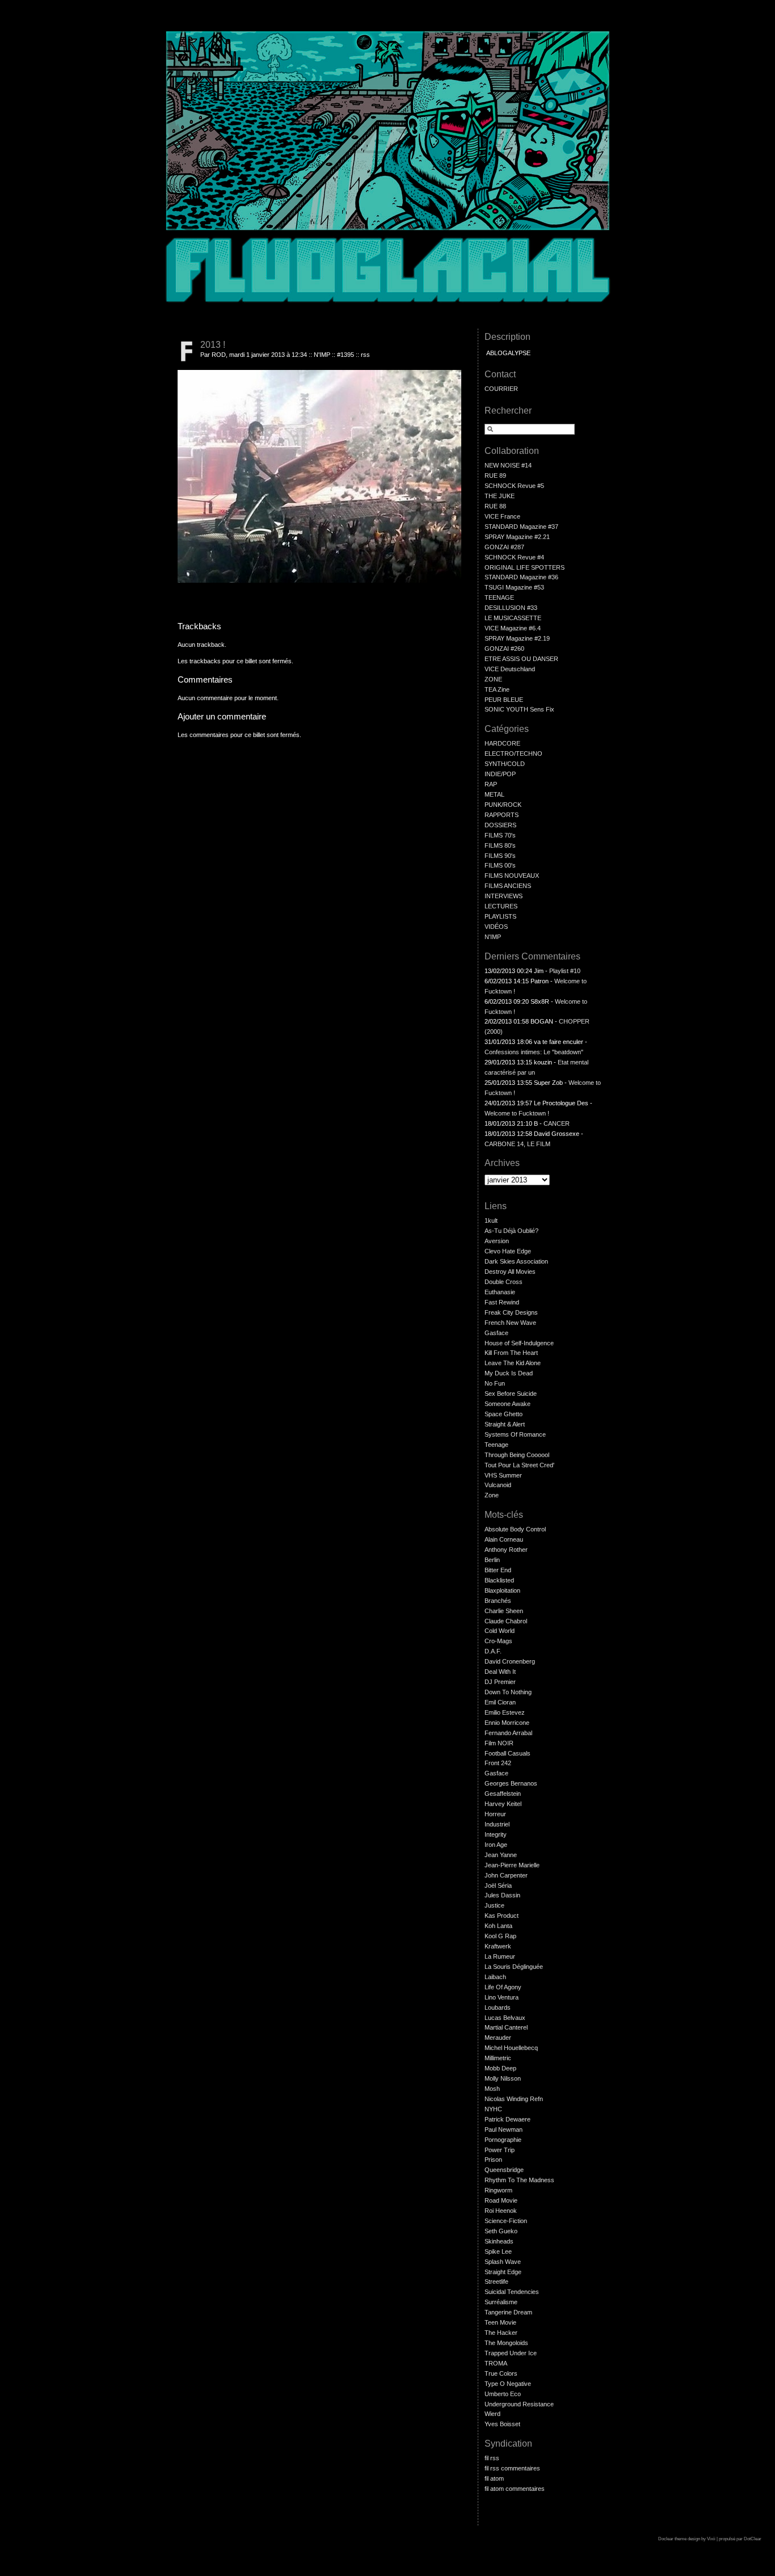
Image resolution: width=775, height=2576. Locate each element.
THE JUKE (500, 496)
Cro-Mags (498, 1641)
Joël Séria (498, 1885)
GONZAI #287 (504, 547)
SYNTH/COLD (505, 764)
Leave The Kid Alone (513, 1363)
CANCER (557, 1123)
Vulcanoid (498, 1485)
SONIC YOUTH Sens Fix (519, 709)
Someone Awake (507, 1404)
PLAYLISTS (500, 916)
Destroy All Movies (510, 1272)
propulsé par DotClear (740, 2539)
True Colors (501, 2373)
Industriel (497, 1824)
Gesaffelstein (503, 1794)
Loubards (498, 2007)
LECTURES (501, 906)
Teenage (496, 1445)
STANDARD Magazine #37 (521, 527)
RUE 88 (495, 506)
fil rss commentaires (512, 2468)
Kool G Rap (500, 1936)
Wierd (492, 2414)
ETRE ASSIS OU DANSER (521, 659)
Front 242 (498, 1763)
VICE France (502, 516)
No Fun (495, 1383)
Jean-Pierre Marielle (512, 1865)
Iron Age (496, 1845)
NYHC (493, 2109)
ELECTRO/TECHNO (513, 754)
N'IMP (322, 355)
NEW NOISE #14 (508, 465)
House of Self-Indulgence (519, 1343)
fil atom (494, 2478)
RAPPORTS (502, 815)
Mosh (492, 2089)
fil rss (492, 2458)
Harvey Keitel (503, 1804)
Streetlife (496, 2282)
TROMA (496, 2363)
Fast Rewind (502, 1302)
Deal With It (500, 1672)
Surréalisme (501, 2302)
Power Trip (500, 2150)
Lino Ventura (502, 1997)
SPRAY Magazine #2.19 (517, 638)
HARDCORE (502, 743)
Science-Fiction (506, 2221)
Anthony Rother (506, 1550)
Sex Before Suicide (511, 1394)
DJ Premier (500, 1682)
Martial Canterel (506, 2027)
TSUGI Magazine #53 (514, 587)
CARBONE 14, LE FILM (517, 1144)
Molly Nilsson (503, 2078)
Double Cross (504, 1282)
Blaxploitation (502, 1590)
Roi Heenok (501, 2211)
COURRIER (501, 389)
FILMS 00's (500, 865)
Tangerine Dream (508, 2312)
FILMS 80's (500, 845)
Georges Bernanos (511, 1783)
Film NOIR (499, 1743)
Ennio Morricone (507, 1723)
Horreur (495, 1814)
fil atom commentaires (515, 2489)
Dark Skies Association (516, 1261)
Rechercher (508, 411)
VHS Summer (503, 1475)
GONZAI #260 (504, 649)
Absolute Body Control (515, 1529)
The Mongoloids (506, 2343)
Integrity (496, 1834)
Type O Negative (508, 2384)
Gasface (496, 1333)
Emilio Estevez (505, 1712)
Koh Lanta (498, 1926)
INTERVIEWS (504, 896)
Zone (492, 1495)
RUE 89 (495, 475)
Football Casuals (507, 1753)
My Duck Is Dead (509, 1373)
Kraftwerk (498, 1946)
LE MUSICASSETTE (513, 618)
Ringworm (498, 2190)
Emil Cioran (500, 1702)
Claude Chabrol (506, 1621)
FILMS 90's (500, 856)
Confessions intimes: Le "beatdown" (534, 1052)
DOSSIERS (500, 825)
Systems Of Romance (515, 1434)
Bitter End (498, 1570)
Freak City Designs (511, 1312)
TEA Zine (497, 689)
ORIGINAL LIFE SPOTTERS (525, 567)
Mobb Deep (500, 2068)
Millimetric (498, 2058)
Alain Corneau (504, 1539)
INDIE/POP (500, 774)
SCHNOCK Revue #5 (514, 486)
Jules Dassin (502, 1895)
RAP (491, 784)
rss (365, 355)
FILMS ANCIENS (508, 886)
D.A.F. (493, 1651)
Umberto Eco (503, 2394)
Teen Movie (500, 2322)
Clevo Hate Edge (508, 1251)
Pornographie (503, 2140)
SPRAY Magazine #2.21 (517, 537)
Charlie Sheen (504, 1611)
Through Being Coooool (517, 1455)
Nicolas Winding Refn (514, 2099)
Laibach (495, 1977)
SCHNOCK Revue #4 (514, 557)
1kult (491, 1220)
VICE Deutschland (510, 669)
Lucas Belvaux (505, 2018)
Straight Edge (503, 2272)
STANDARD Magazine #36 (521, 577)
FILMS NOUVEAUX (512, 875)
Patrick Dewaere (507, 2119)
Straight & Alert (505, 1424)
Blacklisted (499, 1580)
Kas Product (502, 1916)
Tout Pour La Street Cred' (519, 1465)
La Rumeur (500, 1956)
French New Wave (510, 1323)
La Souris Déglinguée (514, 1967)
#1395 (346, 355)
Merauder (498, 2038)
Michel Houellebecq (511, 2048)
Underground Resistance (519, 2404)
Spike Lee (498, 2251)
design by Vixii (702, 2539)
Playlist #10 (565, 971)
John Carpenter (506, 1875)
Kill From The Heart (511, 1353)
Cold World (500, 1631)
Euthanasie (500, 1292)
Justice (494, 1905)
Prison (493, 2160)
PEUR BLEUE (504, 700)
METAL (494, 794)
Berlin (492, 1560)
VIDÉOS (496, 927)
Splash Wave (503, 2262)
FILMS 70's (500, 835)
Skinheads (499, 2241)
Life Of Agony (503, 1987)
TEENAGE (499, 597)
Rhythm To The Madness (519, 2180)
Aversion (497, 1241)
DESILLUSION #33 (511, 608)
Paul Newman (504, 2129)
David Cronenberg (510, 1661)
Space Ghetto (504, 1414)
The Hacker (501, 2333)
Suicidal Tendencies (512, 2292)
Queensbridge (504, 2170)
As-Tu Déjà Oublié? (511, 1231)
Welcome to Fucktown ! (517, 1113)
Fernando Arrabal (508, 1733)
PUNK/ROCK (503, 805)
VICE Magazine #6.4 (513, 628)
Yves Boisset (502, 2424)
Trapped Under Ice (511, 2353)
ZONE (493, 679)
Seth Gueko (501, 2231)
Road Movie (501, 2200)
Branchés (498, 1601)
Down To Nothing (508, 1692)
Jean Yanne (501, 1855)
